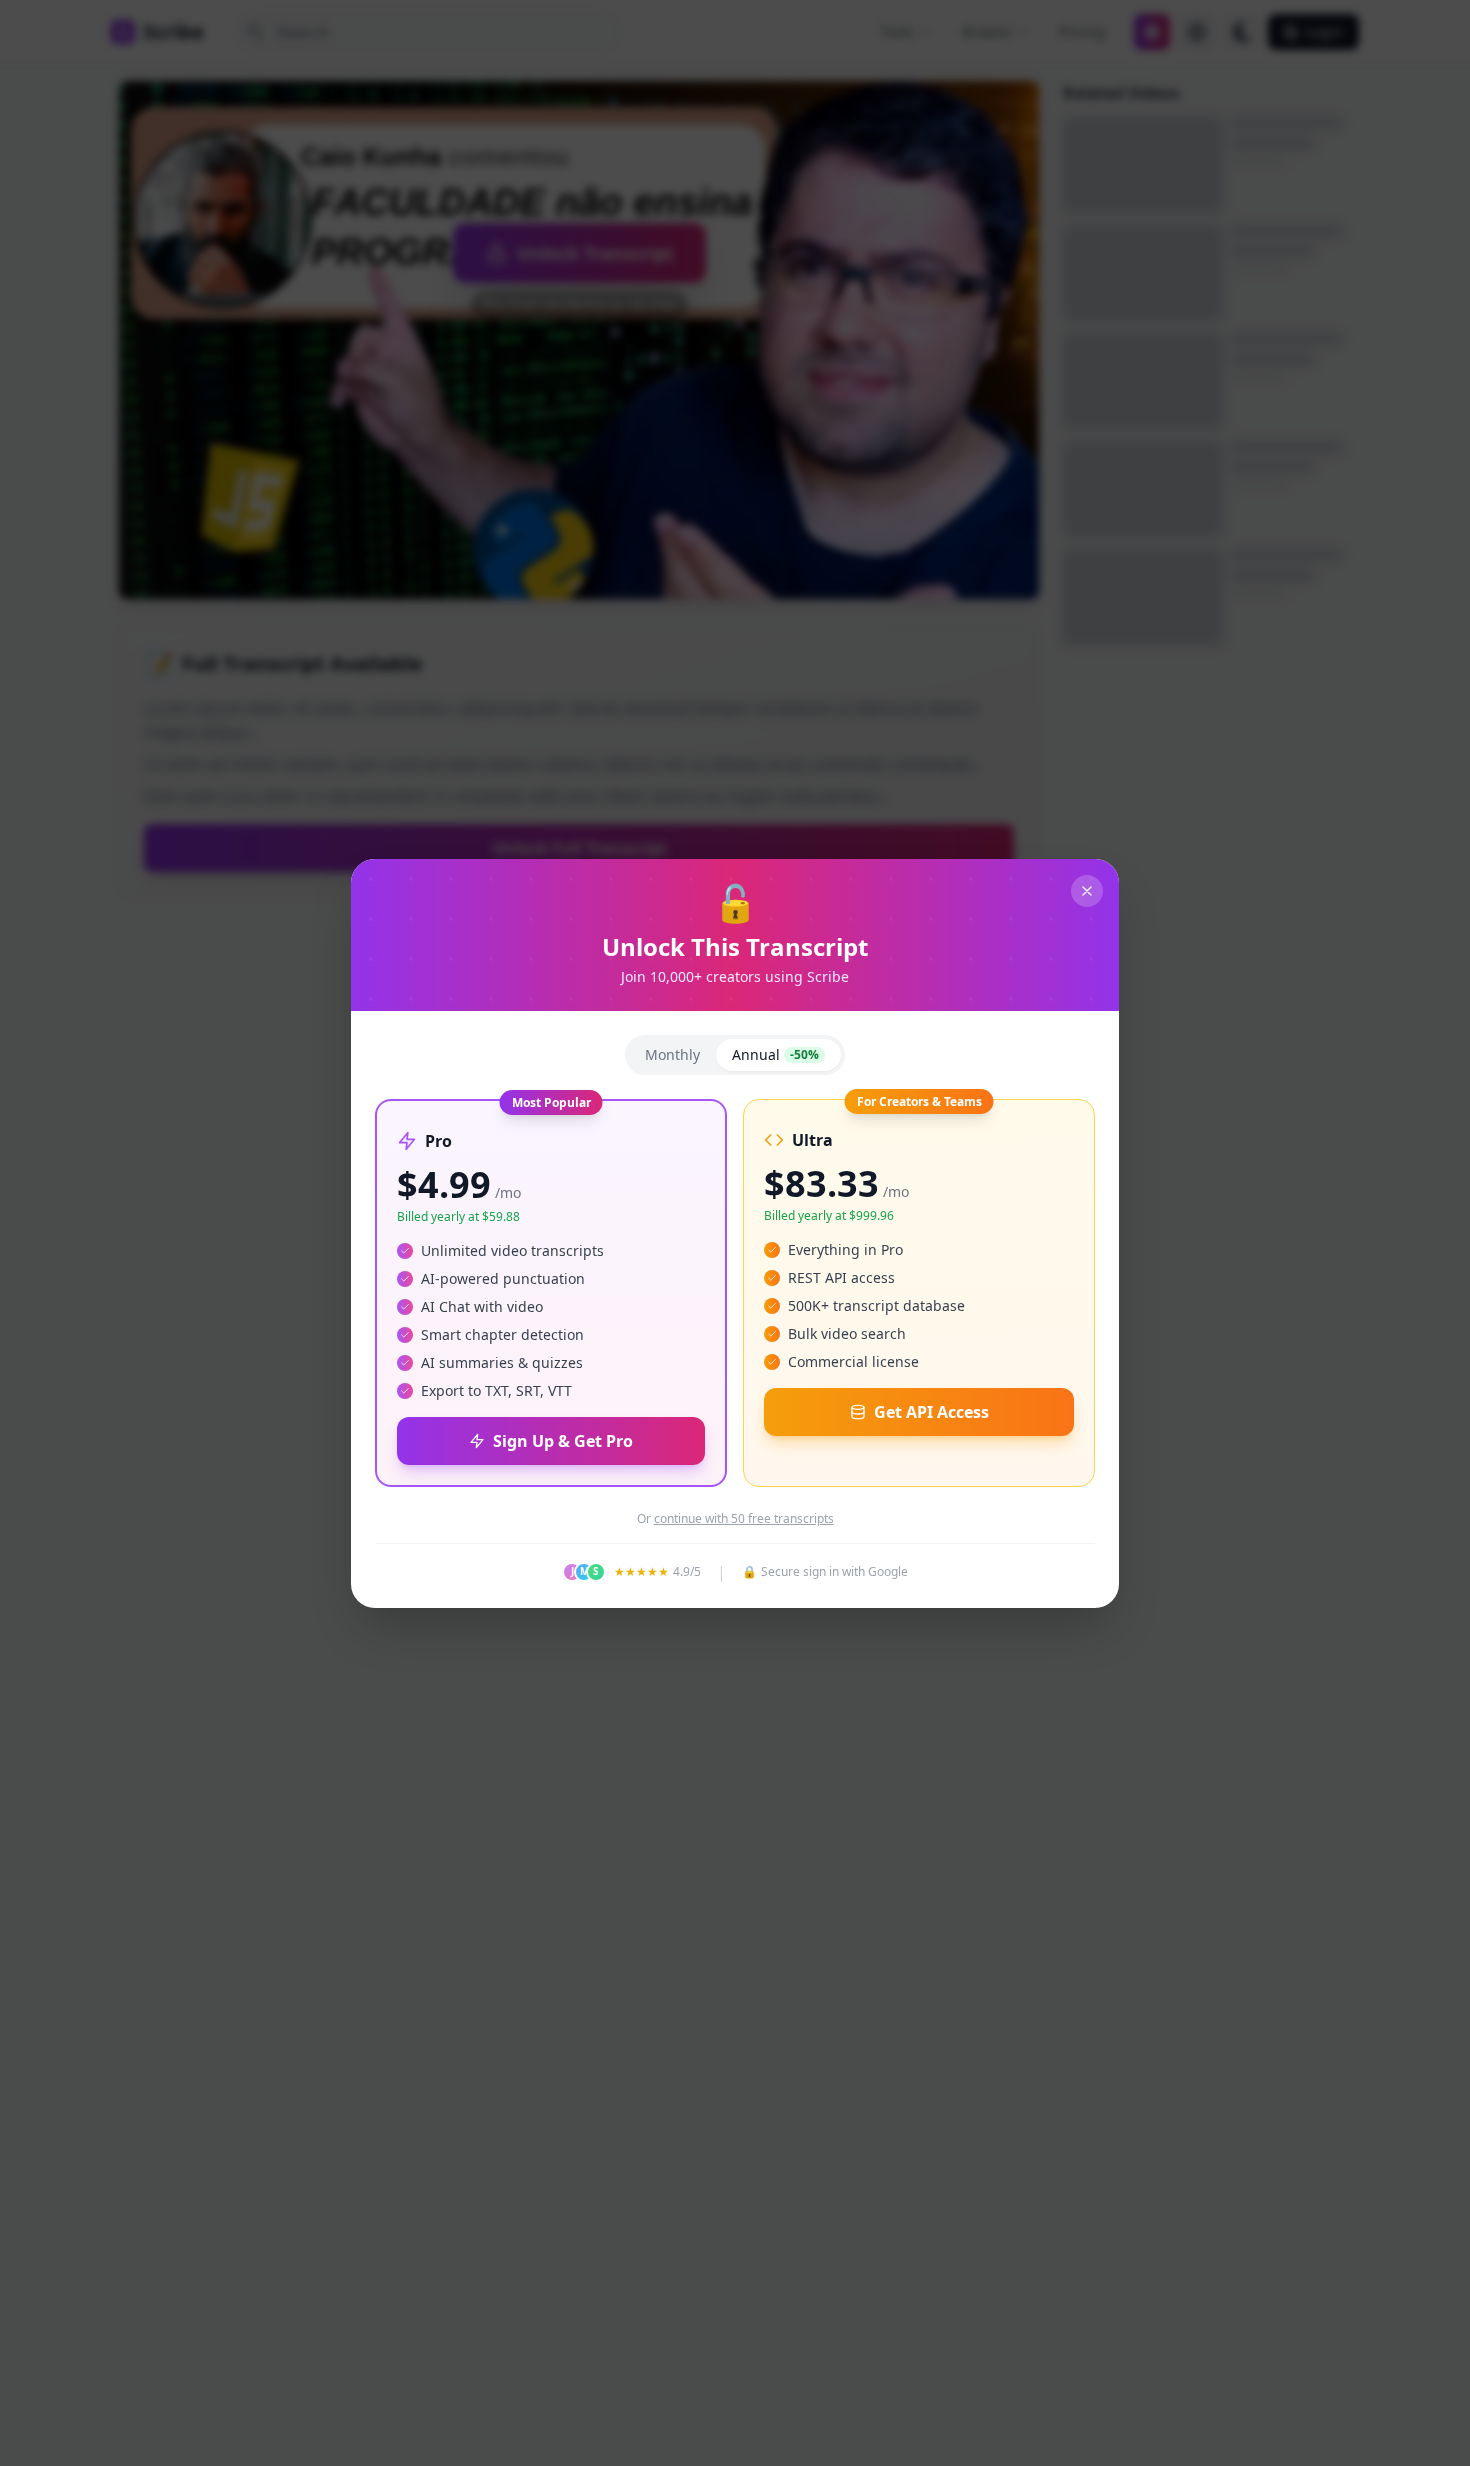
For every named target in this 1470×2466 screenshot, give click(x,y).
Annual (775, 1054)
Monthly (672, 1054)
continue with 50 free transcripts (744, 1519)
